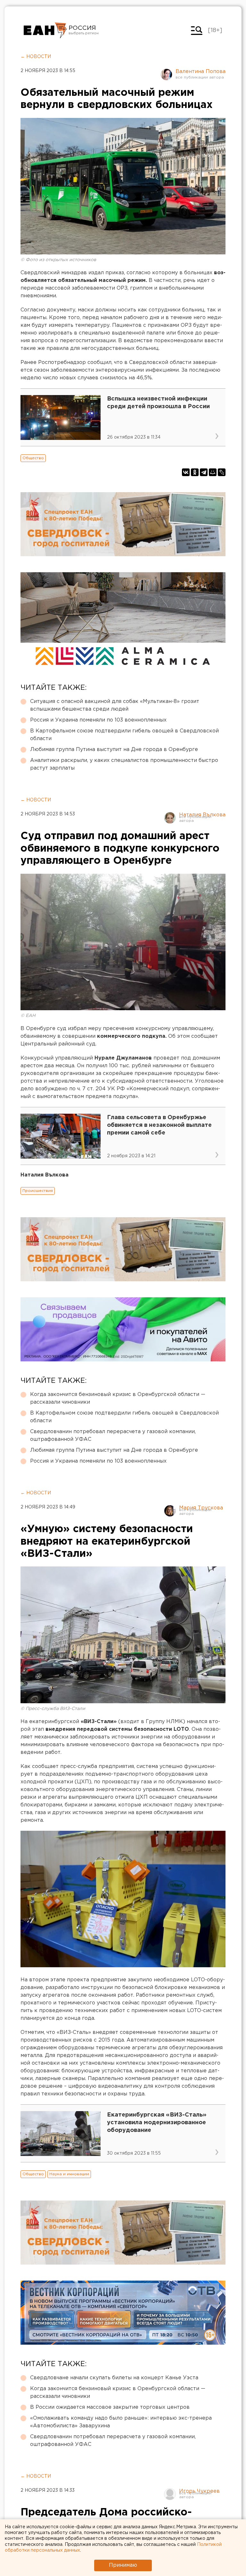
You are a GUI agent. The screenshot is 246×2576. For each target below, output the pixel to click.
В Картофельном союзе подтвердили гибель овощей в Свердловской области (124, 735)
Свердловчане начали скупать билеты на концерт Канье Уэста (114, 2378)
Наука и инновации (69, 2174)
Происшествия (38, 1191)
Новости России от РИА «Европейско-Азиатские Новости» (45, 30)
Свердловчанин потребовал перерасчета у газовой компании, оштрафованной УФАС (113, 1436)
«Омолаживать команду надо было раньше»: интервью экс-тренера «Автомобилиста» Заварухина (121, 2422)
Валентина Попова (201, 72)
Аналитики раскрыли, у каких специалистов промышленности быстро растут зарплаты (124, 764)
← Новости (36, 57)
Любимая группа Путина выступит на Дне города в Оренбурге (114, 750)
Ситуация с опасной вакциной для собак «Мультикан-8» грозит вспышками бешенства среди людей (115, 705)
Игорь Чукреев (199, 2491)
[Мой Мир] (213, 472)
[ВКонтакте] (186, 472)
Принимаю (123, 2565)
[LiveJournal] (222, 472)
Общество (33, 458)
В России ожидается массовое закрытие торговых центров (110, 2407)
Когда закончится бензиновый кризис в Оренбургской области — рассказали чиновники (118, 1398)
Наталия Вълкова (202, 815)
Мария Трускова (201, 1508)
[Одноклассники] (195, 472)
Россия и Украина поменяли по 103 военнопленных (98, 720)
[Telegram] (204, 472)
